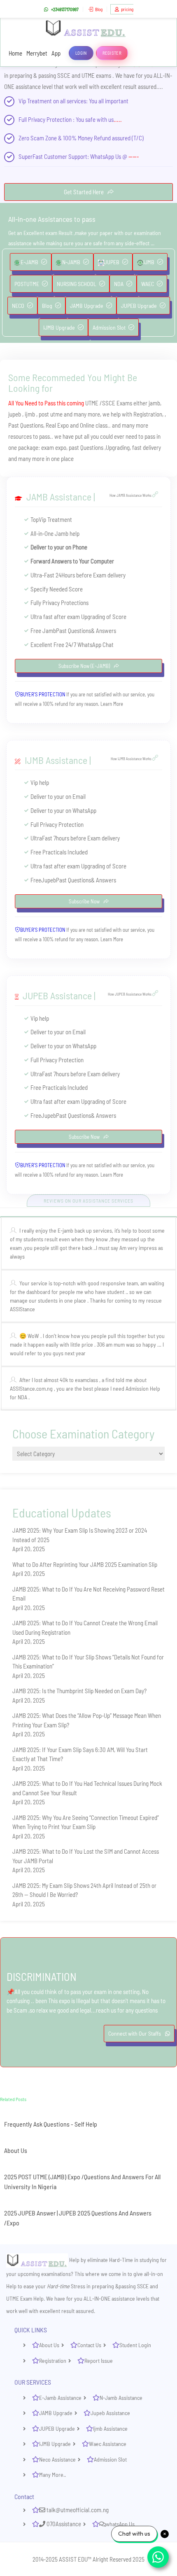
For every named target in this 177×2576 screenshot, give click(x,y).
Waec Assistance (108, 2444)
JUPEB (112, 262)
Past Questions (26, 425)
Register (112, 53)
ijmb (30, 414)
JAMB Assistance (59, 497)
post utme (51, 414)
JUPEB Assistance (57, 995)
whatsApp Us (120, 2524)
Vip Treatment (35, 101)
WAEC (148, 284)
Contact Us (89, 2345)
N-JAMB (71, 262)
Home (15, 53)
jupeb (15, 414)
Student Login (135, 2345)
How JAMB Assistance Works (131, 495)
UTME (92, 403)
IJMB (149, 262)
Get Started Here (84, 192)
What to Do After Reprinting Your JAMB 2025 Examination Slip (85, 1564)
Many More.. (52, 2475)
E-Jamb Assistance (60, 2398)
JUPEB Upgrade (139, 306)
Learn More (112, 704)
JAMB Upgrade (87, 306)
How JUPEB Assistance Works (130, 994)
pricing (127, 9)
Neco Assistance (57, 2459)
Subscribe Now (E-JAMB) (85, 666)
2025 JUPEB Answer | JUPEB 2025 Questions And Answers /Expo (78, 2218)
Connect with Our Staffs (135, 2033)
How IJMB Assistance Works (132, 759)
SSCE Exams (117, 403)
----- (134, 156)
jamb (154, 403)
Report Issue (99, 2361)
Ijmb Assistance (110, 2428)
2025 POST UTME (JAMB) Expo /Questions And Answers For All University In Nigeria (82, 2182)
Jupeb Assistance (110, 2413)
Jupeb (49, 880)
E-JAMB (29, 262)
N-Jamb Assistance (121, 2398)
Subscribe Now (85, 901)
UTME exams (96, 75)
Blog (99, 9)
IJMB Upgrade (59, 327)
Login (81, 53)
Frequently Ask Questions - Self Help (51, 2124)
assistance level (34, 86)
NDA (119, 284)
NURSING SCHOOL (77, 284)
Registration (53, 2361)
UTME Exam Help (25, 2298)
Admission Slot (109, 327)
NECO (18, 306)
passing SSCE (54, 75)
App (56, 53)
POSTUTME (27, 284)
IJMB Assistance (56, 760)
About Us (16, 2150)
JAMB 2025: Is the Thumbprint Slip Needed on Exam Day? (79, 1691)
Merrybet (37, 53)
